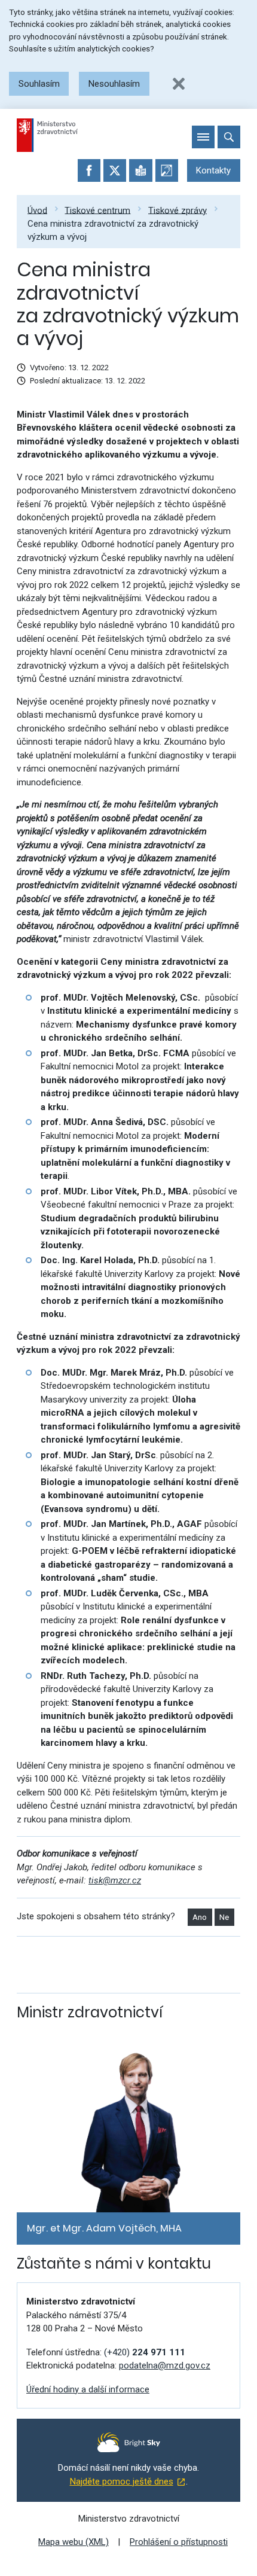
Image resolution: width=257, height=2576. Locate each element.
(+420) (145, 2352)
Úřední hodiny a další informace (88, 2389)
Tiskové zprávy (178, 210)
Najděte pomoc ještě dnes (122, 2482)
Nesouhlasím (114, 84)
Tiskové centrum (97, 210)
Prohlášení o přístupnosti (179, 2542)
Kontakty (213, 170)
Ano (200, 1917)
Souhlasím (39, 84)
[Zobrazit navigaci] (203, 137)
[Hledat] (229, 137)
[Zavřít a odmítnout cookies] (179, 84)
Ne (224, 1917)
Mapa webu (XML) (74, 2542)
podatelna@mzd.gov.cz (165, 2365)
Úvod (37, 210)
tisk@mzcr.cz (115, 1880)
